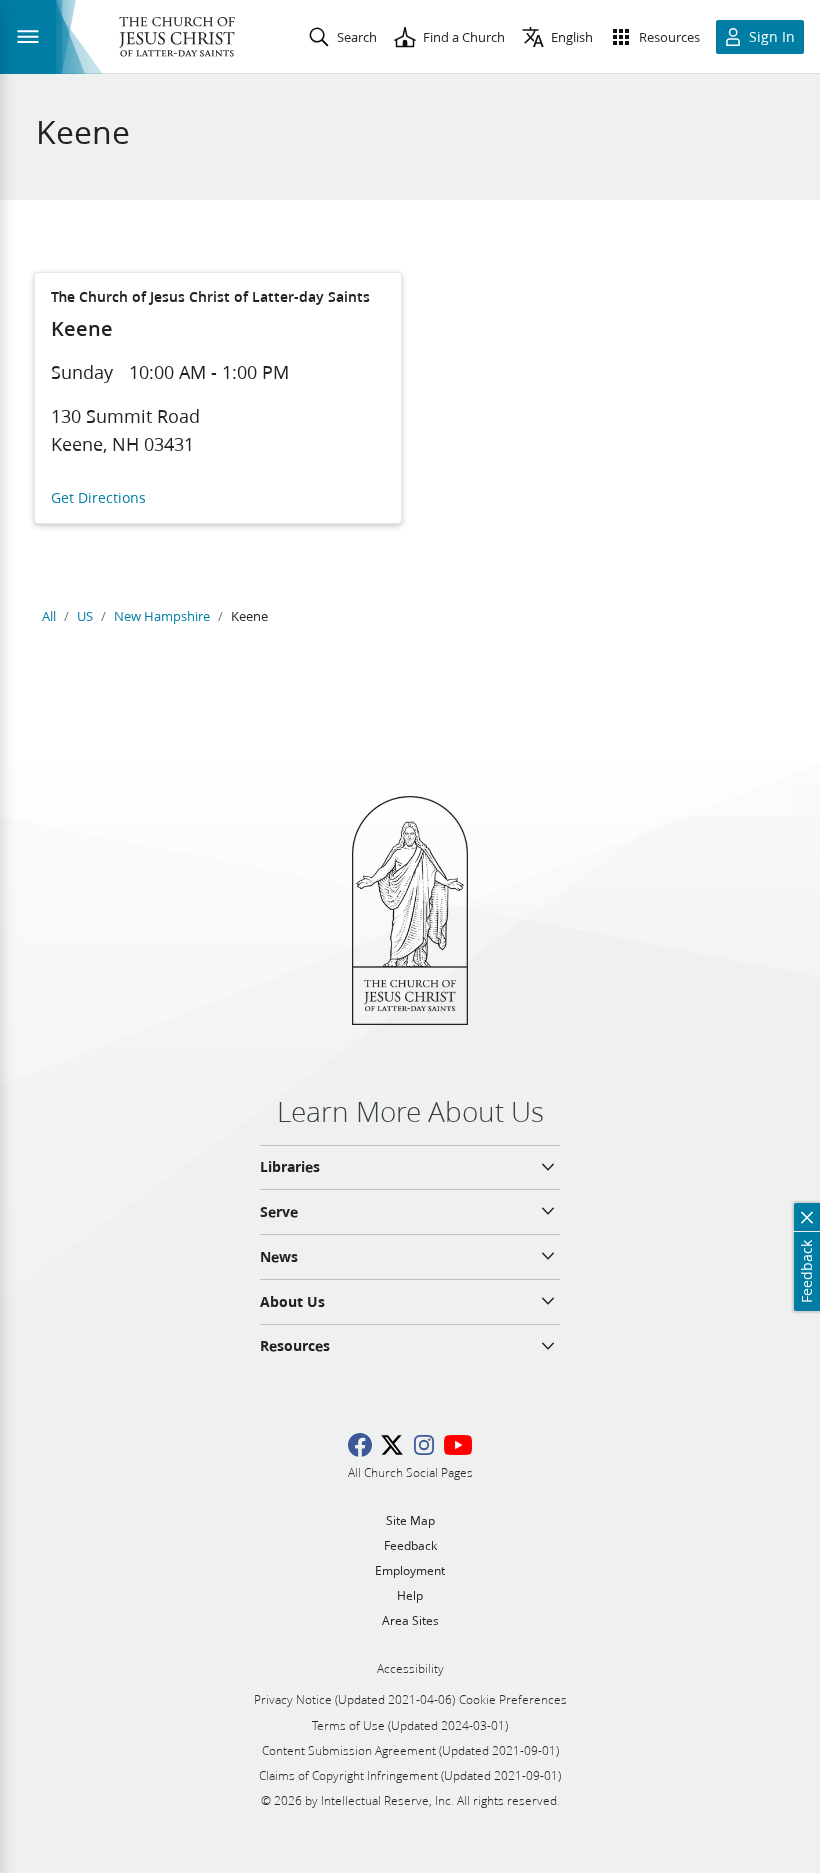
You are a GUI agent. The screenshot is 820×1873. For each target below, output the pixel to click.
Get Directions (98, 498)
